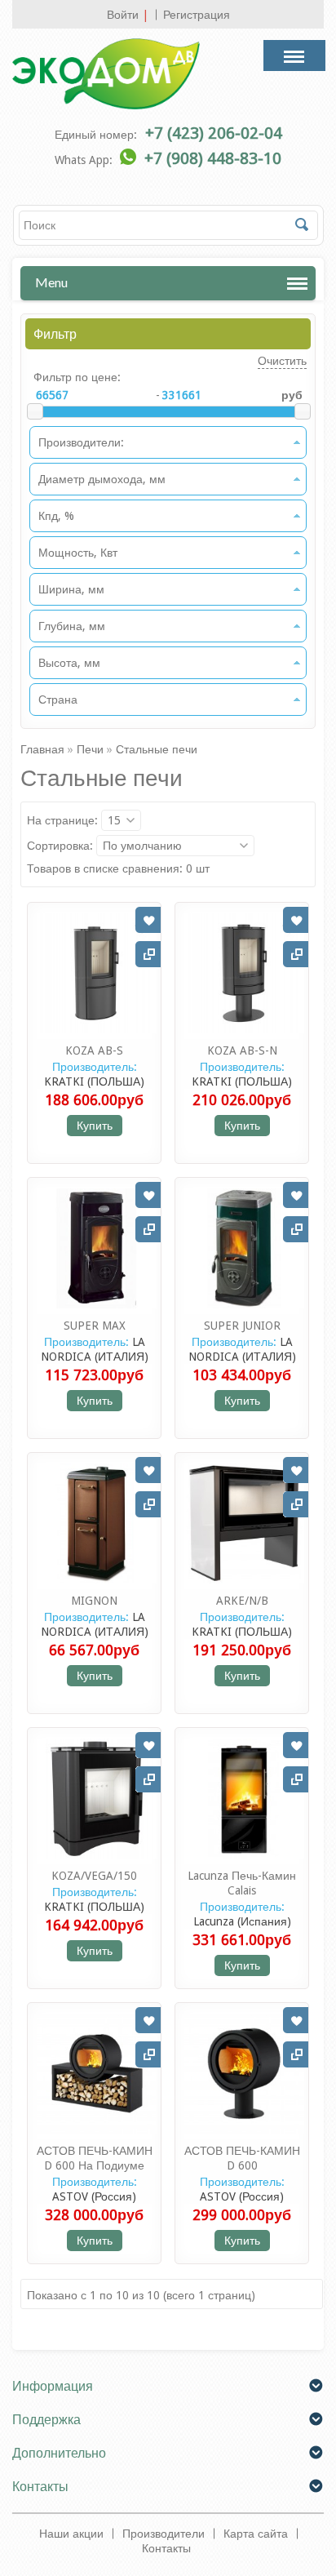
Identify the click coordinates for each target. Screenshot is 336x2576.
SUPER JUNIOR (242, 1326)
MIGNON (94, 1601)
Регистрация (197, 15)
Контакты (166, 2548)
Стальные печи (157, 749)
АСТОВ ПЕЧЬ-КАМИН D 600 (242, 2158)
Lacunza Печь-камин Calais (242, 1883)
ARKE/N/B (242, 1601)
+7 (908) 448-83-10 (213, 158)
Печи (90, 749)
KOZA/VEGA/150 (94, 1876)
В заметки (148, 920)
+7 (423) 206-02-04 (214, 133)
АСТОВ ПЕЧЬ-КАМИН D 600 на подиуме (95, 2158)
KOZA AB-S (94, 1050)
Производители (164, 2534)
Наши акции (71, 2534)
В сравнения (148, 954)
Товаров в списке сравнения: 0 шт (118, 868)
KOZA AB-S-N (242, 1050)
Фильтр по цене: (77, 377)
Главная (42, 749)
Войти (123, 15)
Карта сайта (256, 2534)
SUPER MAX (95, 1326)
